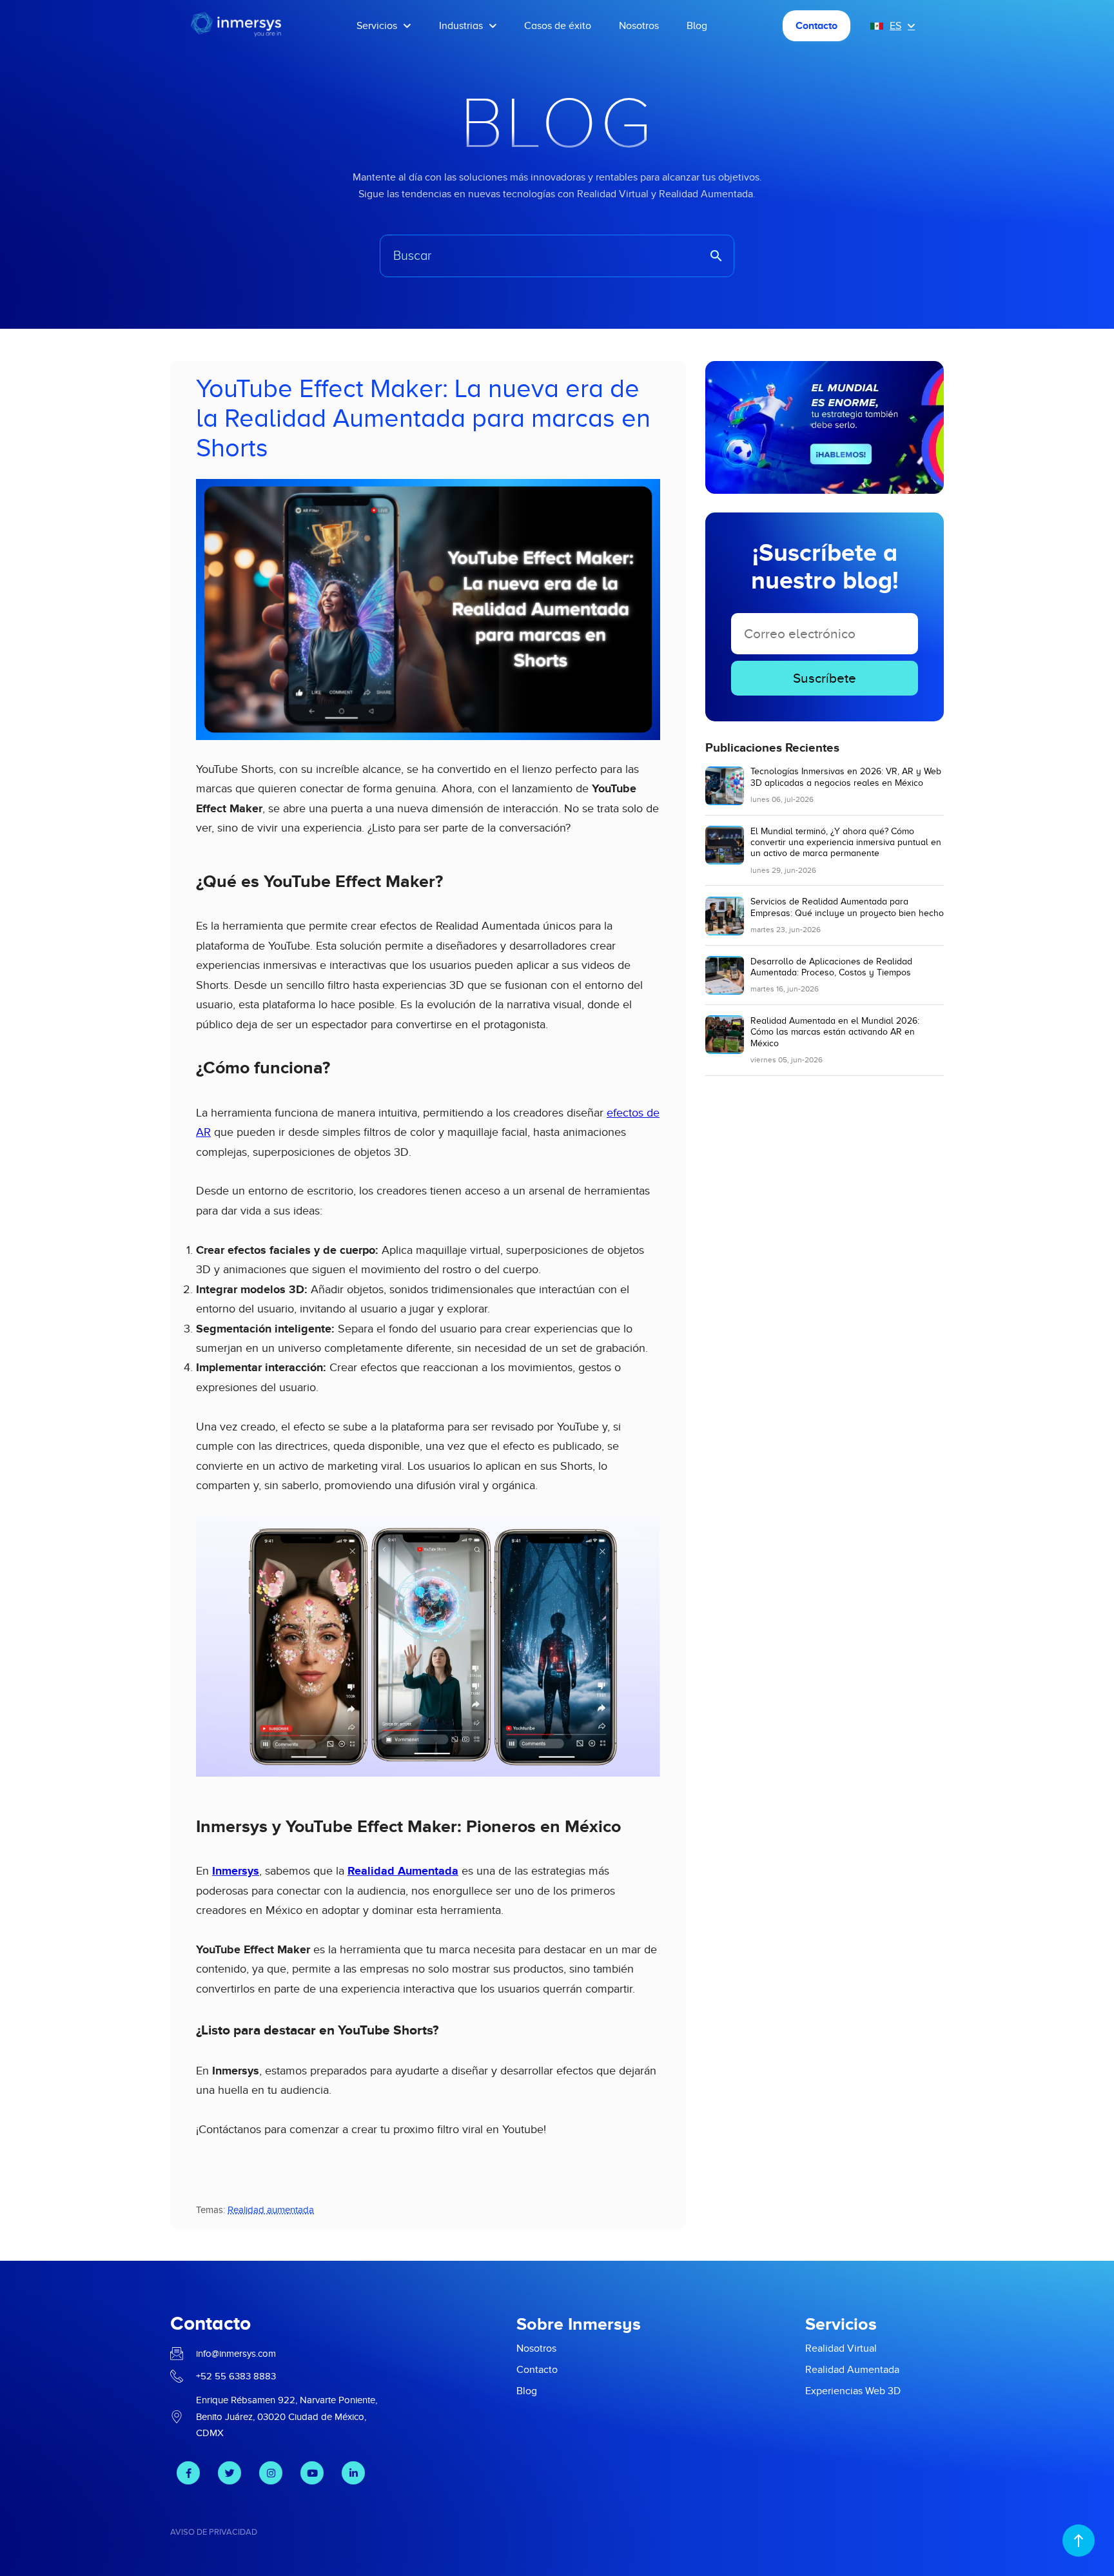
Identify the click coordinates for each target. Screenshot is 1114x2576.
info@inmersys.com (236, 2354)
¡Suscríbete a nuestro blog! (825, 567)
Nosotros (639, 26)
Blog (697, 26)
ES (895, 26)
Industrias (461, 26)
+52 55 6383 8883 (236, 2376)
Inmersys (236, 1871)
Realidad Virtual (841, 2348)
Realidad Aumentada (403, 1871)
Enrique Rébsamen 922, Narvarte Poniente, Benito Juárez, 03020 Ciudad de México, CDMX (287, 2417)
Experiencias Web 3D (853, 2391)
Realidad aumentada (271, 2210)
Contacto (816, 26)
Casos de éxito (558, 26)
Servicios (377, 26)
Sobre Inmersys (579, 2324)
